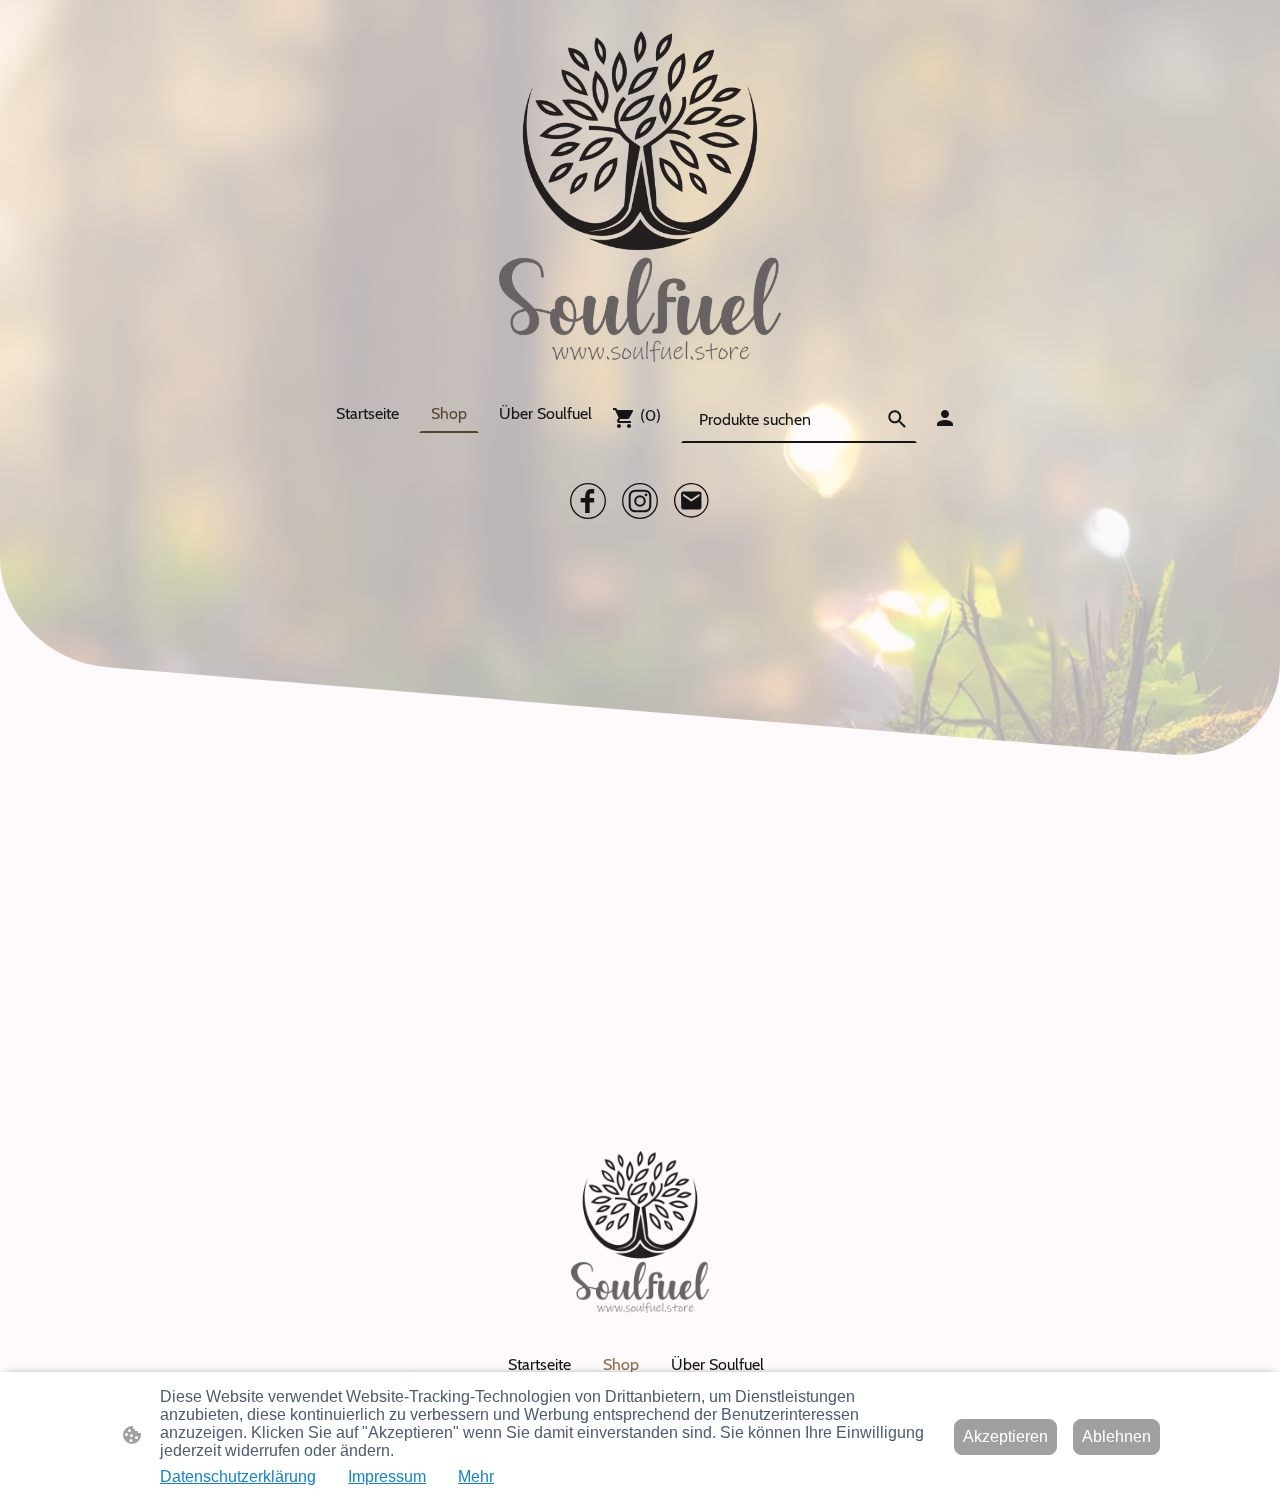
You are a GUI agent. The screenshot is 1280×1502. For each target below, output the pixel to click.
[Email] (692, 501)
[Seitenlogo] (640, 196)
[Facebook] (588, 501)
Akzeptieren (1005, 1436)
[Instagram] (640, 501)
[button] (897, 419)
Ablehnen (1116, 1436)
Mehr (476, 1476)
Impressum (387, 1476)
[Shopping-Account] (945, 418)
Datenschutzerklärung (238, 1476)
